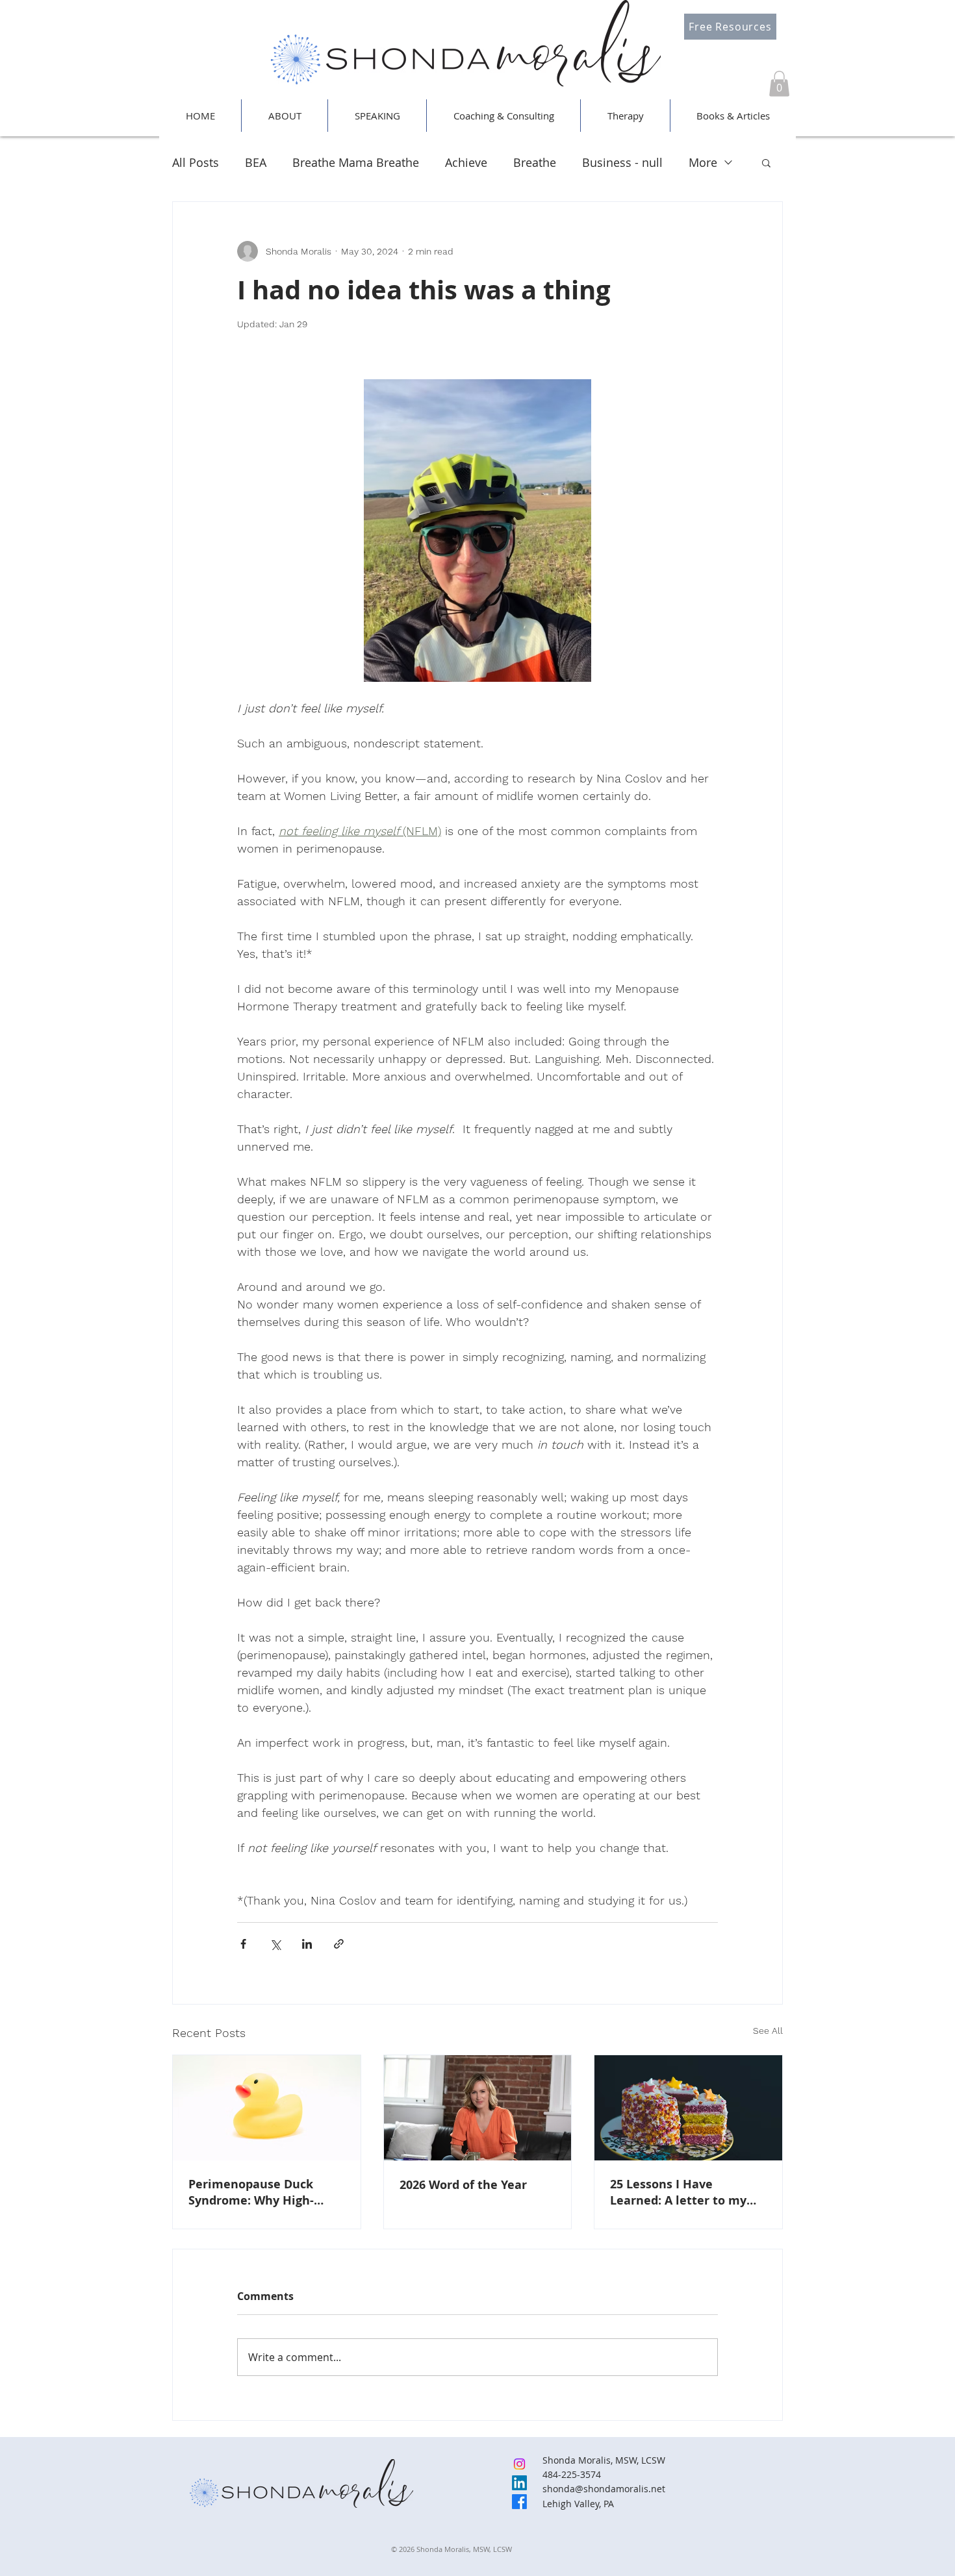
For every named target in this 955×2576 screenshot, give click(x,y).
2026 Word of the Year (463, 2185)
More (703, 162)
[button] (779, 83)
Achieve (466, 162)
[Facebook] (519, 2502)
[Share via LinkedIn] (307, 1944)
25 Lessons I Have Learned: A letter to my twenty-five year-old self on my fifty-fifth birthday (683, 2192)
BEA (256, 162)
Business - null (622, 162)
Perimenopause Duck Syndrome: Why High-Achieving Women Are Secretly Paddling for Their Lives (266, 2192)
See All (768, 2031)
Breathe (535, 162)
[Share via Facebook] (243, 1944)
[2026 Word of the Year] (478, 2108)
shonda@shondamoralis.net (604, 2489)
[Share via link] (339, 1944)
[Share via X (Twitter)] (275, 1944)
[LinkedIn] (519, 2483)
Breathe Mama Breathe (356, 162)
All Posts (196, 162)
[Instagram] (519, 2464)
